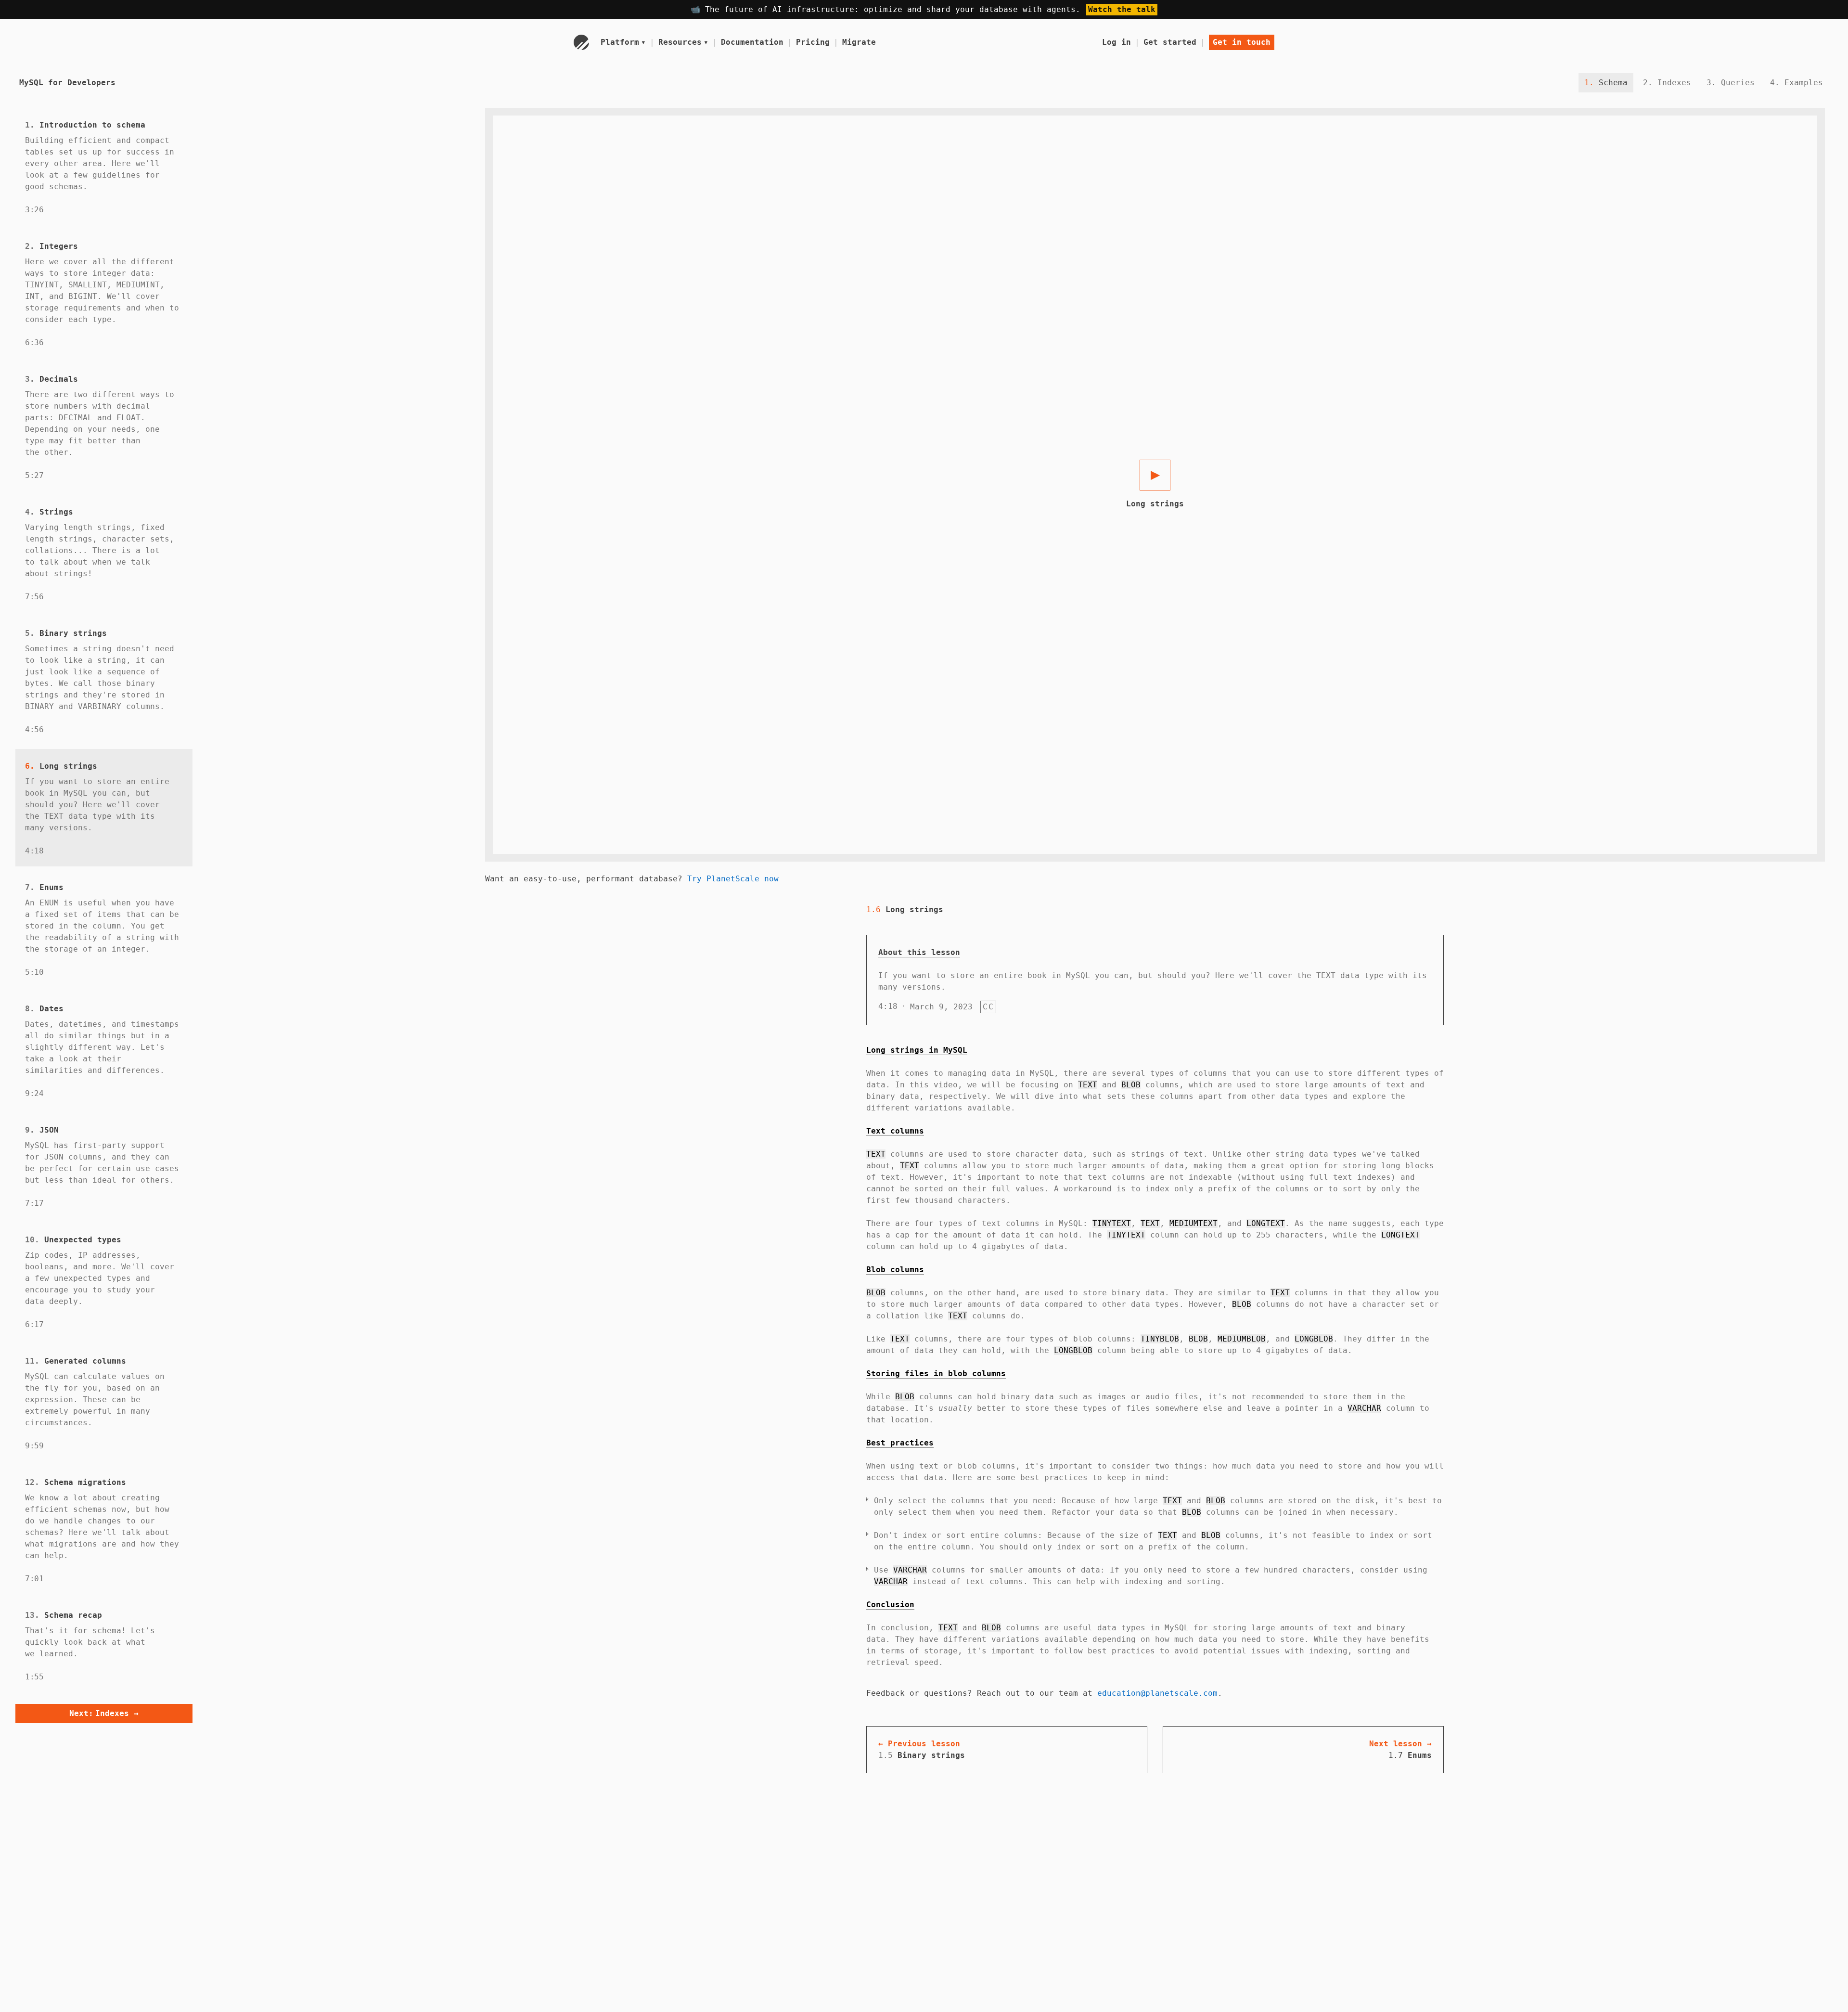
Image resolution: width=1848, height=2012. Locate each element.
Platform (623, 42)
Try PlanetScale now (733, 879)
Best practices (900, 1443)
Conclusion (890, 1605)
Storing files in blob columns (936, 1374)
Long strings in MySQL (917, 1050)
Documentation (752, 42)
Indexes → (104, 1713)
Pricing (813, 42)
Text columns (895, 1131)
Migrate (859, 42)
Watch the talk (1122, 9)
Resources (683, 42)
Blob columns (895, 1270)
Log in (1116, 42)
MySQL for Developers (67, 83)
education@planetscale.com (1157, 1693)
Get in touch (1242, 42)
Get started (1170, 42)
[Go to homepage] (581, 42)
